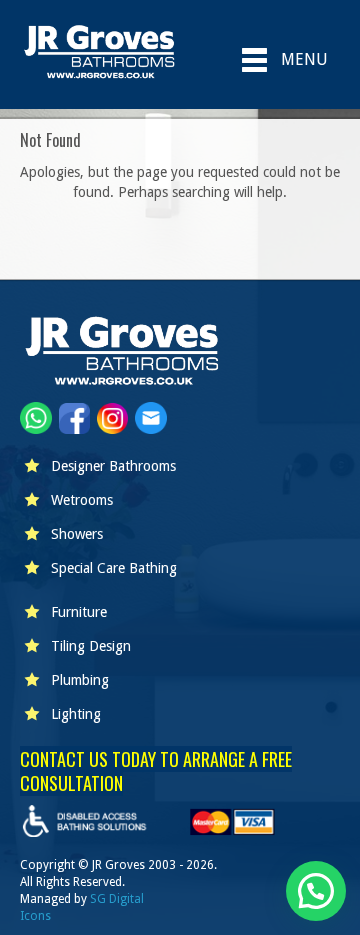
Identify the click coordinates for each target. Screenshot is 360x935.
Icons (35, 916)
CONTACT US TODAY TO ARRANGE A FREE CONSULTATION (156, 771)
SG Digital (117, 899)
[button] (316, 891)
